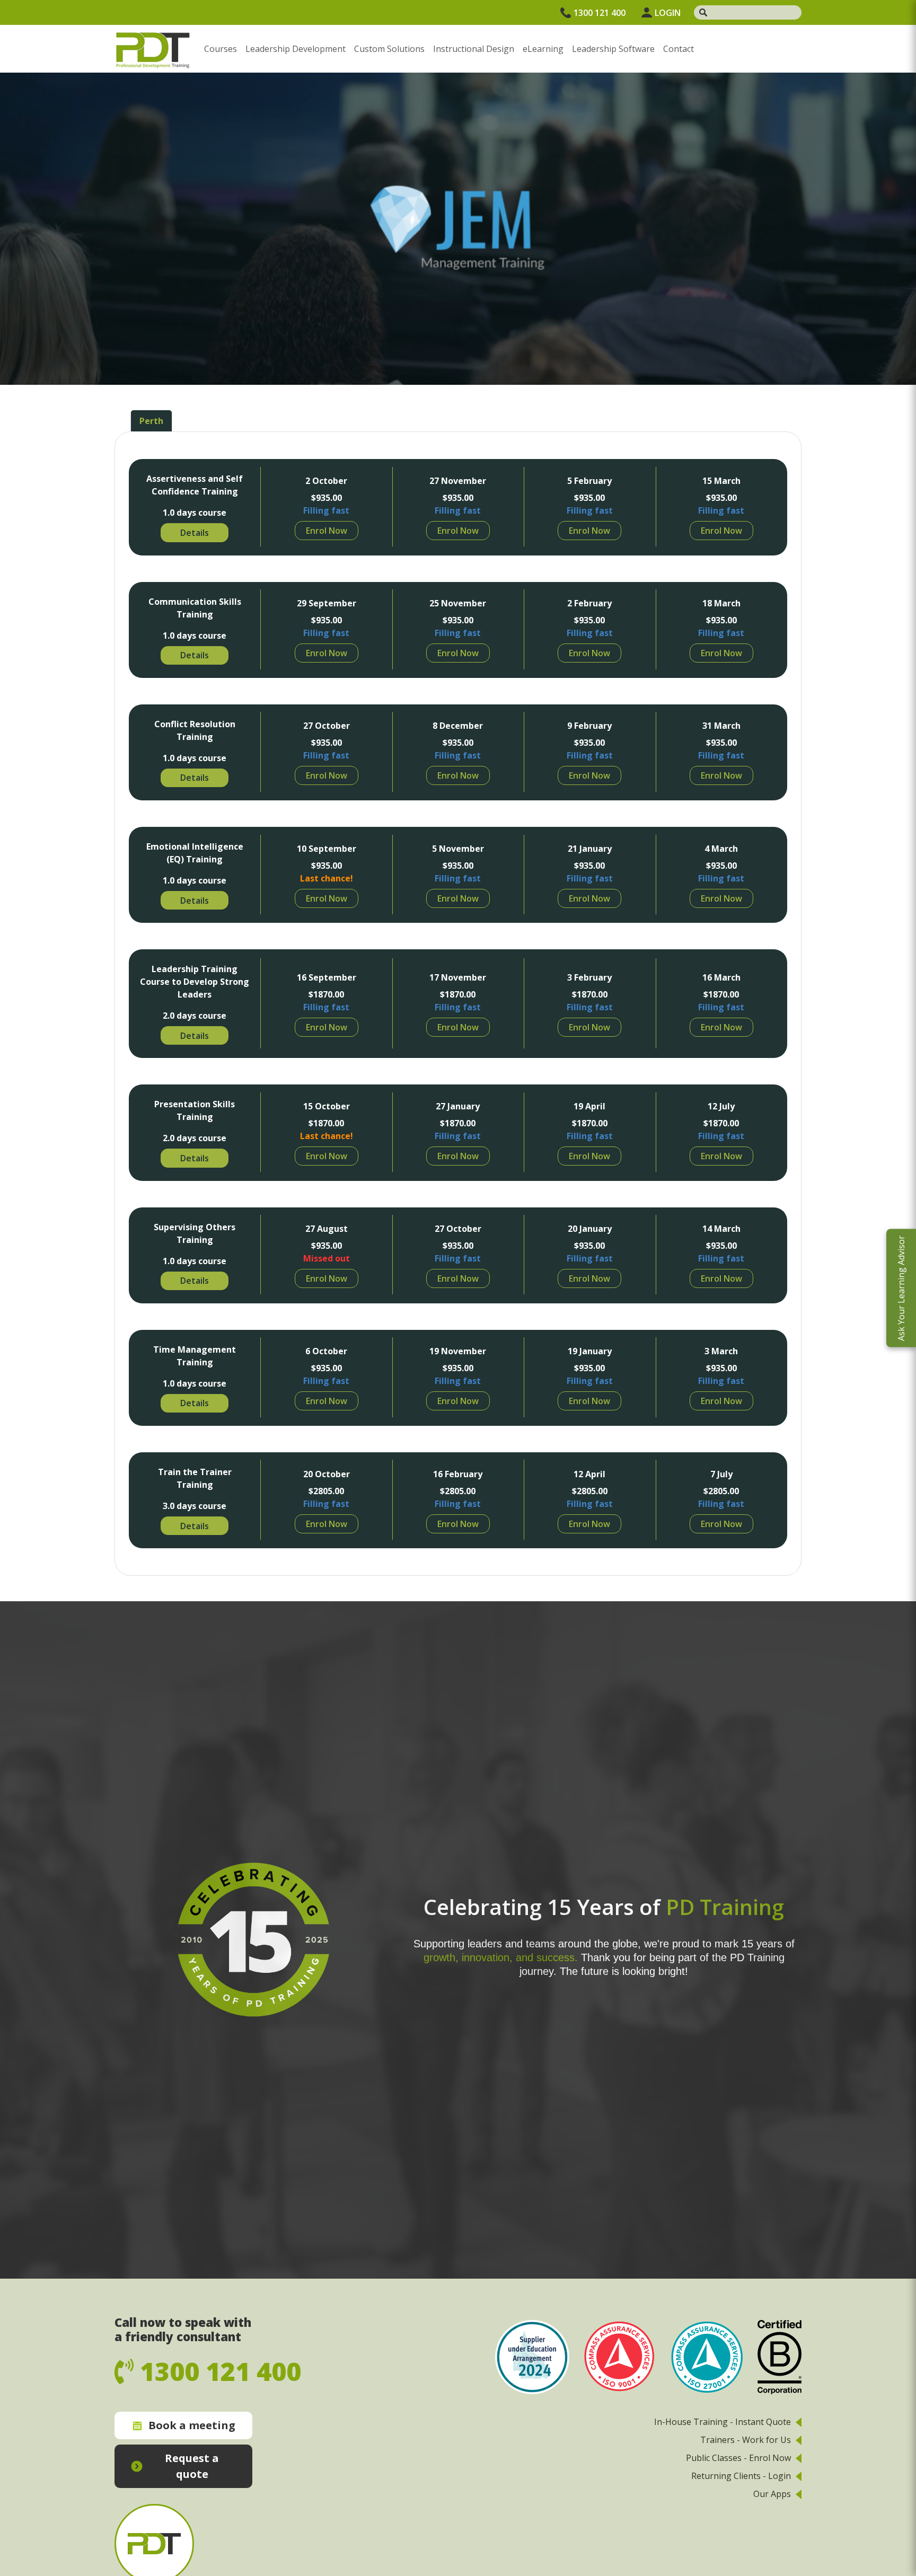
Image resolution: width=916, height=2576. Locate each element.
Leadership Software (613, 49)
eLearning (543, 49)
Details (195, 533)
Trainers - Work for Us (746, 2440)
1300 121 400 (600, 13)
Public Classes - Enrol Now (738, 2458)
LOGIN (668, 13)
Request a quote (192, 2466)
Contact (679, 49)
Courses (221, 49)
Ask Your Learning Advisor (901, 1288)
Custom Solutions (389, 49)
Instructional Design (474, 49)
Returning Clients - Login (741, 2476)
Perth (151, 421)
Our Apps (772, 2494)
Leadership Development (296, 49)
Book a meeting (192, 2425)
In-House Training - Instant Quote (723, 2422)
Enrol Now (327, 531)
